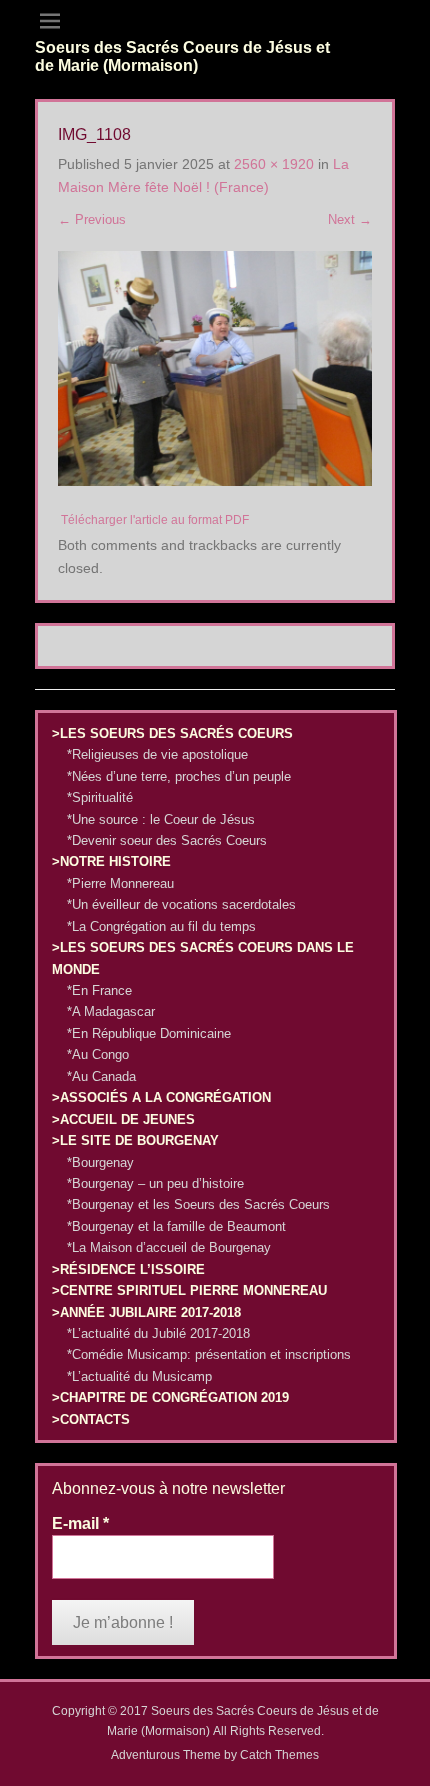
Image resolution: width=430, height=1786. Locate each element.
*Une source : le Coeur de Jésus (161, 819)
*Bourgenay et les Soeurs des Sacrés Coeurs (198, 1204)
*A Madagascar (111, 1011)
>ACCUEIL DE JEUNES (123, 1119)
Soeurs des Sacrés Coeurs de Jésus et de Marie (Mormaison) (182, 56)
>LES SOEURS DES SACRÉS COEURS (172, 733)
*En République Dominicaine (149, 1033)
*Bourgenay (100, 1162)
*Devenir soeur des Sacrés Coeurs (167, 840)
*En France (99, 990)
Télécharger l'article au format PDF (155, 519)
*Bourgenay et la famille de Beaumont (176, 1226)
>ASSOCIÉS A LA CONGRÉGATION (161, 1097)
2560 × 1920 (274, 164)
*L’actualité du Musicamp (139, 1376)
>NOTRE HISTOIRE (111, 861)
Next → (350, 219)
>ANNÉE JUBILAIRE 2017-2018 (146, 1312)
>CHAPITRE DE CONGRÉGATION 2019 (170, 1397)
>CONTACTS (91, 1419)
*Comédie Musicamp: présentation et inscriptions (209, 1354)
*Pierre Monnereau (120, 883)
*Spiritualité (100, 797)
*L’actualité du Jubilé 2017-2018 (158, 1333)
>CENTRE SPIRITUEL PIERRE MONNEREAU (189, 1290)
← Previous (92, 219)
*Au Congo (98, 1054)
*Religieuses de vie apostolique (157, 754)
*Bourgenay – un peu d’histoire (155, 1183)
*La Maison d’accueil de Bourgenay (169, 1247)
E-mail (80, 1523)
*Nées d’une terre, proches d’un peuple (179, 776)
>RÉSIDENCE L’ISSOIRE (128, 1269)
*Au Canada (101, 1076)
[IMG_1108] (215, 369)
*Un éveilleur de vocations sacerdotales (181, 904)
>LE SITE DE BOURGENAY (135, 1140)
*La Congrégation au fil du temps (161, 926)
